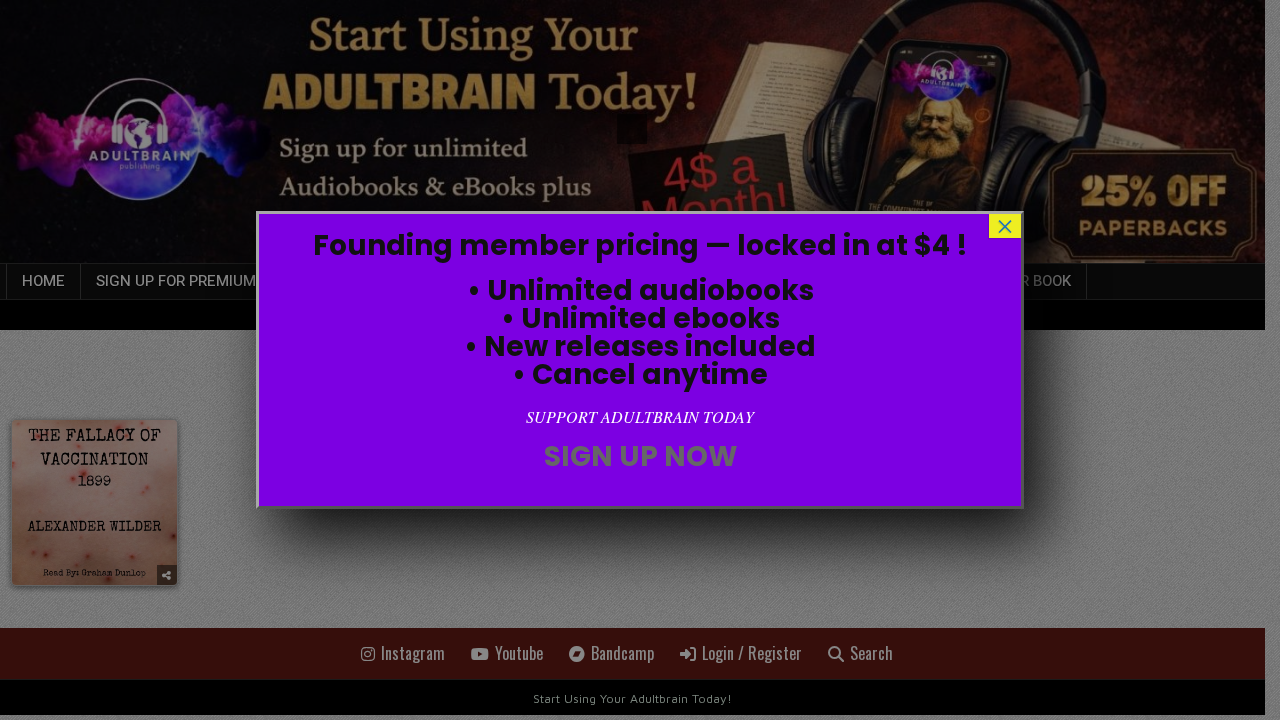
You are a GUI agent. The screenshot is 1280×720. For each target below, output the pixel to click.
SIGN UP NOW (640, 456)
